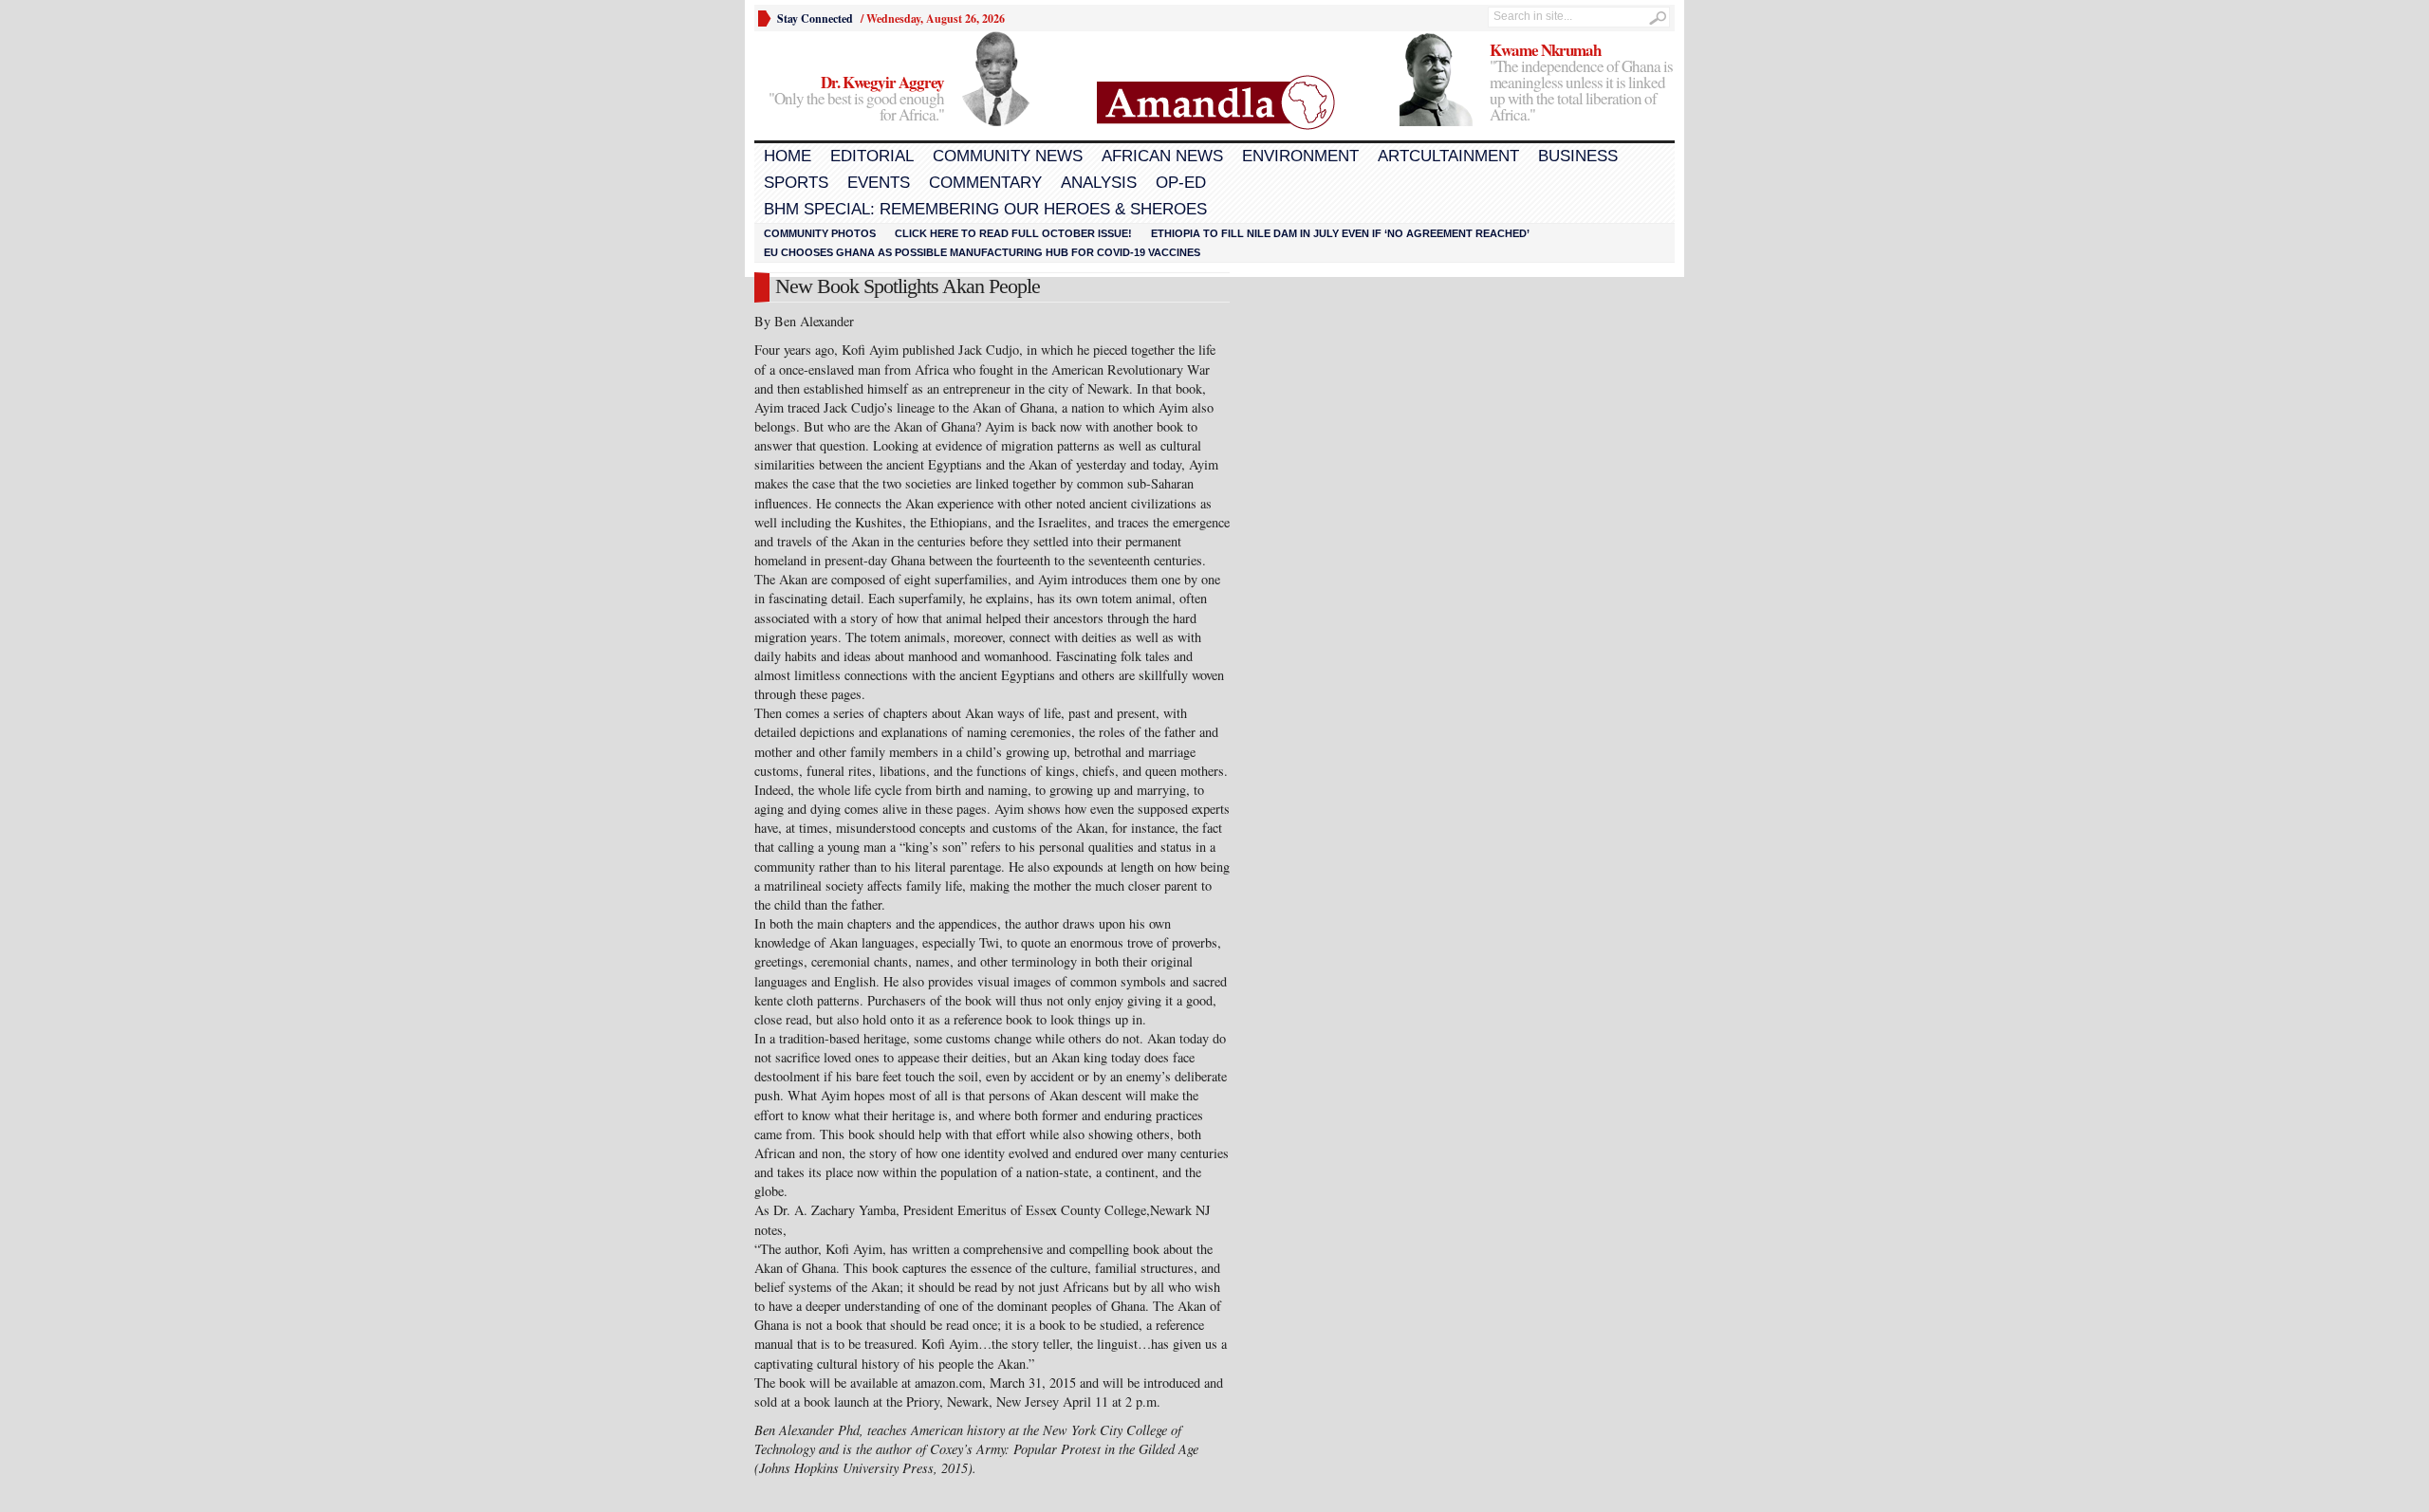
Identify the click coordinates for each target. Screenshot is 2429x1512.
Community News (1008, 156)
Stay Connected (815, 18)
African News (1162, 156)
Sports (796, 183)
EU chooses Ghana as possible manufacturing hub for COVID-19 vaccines (982, 252)
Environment (1300, 156)
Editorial (872, 156)
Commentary (985, 183)
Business (1578, 156)
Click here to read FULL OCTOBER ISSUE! (1013, 233)
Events (879, 183)
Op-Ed (1181, 183)
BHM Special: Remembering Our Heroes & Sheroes (985, 209)
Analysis (1099, 183)
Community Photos (820, 233)
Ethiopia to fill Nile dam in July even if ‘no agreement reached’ (1340, 233)
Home (788, 156)
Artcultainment (1448, 156)
